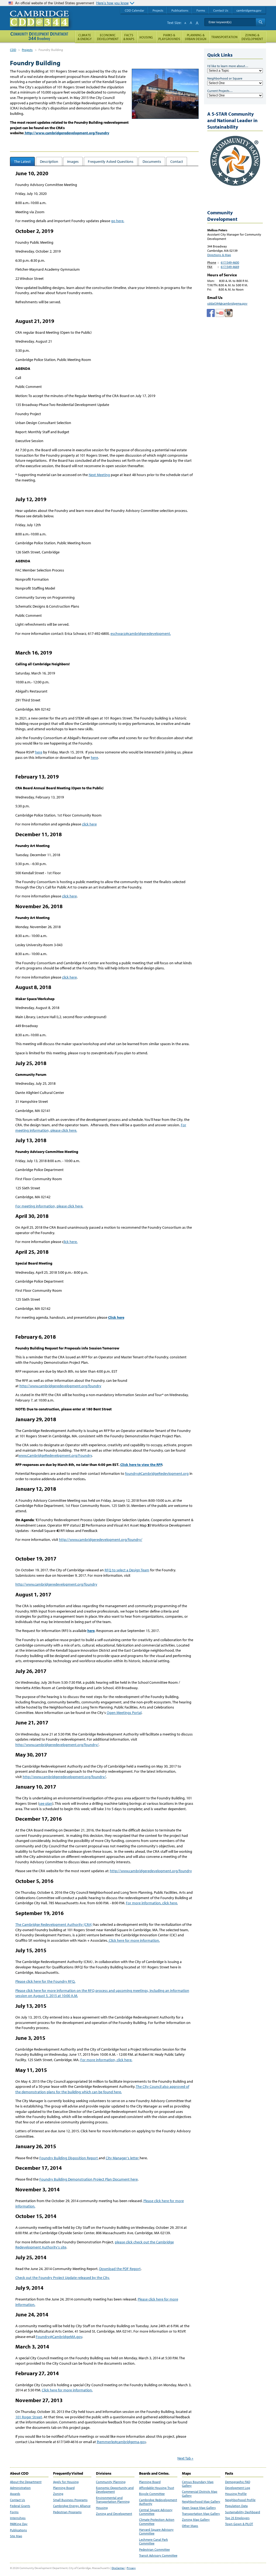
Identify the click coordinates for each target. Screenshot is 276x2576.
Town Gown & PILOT (239, 2524)
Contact (177, 161)
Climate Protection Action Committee (157, 2522)
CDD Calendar (134, 10)
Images (73, 161)
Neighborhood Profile (240, 2500)
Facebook (211, 313)
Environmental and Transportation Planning (113, 2500)
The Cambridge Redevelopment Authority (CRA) (54, 1924)
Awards (15, 2494)
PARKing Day (19, 2524)
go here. (118, 221)
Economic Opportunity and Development (115, 2490)
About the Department (26, 2482)
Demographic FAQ (238, 2482)
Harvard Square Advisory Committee (156, 2532)
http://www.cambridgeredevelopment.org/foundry (67, 133)
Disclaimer (118, 2568)
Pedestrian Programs (67, 2512)
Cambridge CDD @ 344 (42, 24)
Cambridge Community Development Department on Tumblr (220, 313)
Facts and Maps (129, 37)
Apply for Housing (66, 2482)
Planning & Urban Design (196, 37)
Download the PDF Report (120, 2269)
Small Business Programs (70, 2500)
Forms (14, 2512)
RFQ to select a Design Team (127, 1570)
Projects (27, 50)
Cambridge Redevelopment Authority (158, 2502)
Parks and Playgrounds (169, 37)
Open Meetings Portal (124, 1713)
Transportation (224, 37)
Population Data (236, 2506)
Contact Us (18, 2500)
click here (89, 824)
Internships (18, 2518)
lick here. (71, 1242)
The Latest (22, 161)
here (39, 752)
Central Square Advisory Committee (156, 2512)
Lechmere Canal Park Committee (153, 2541)
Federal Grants (20, 2506)
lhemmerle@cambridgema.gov (121, 2442)
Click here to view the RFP (141, 1465)
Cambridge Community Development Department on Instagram (229, 313)
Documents (152, 161)
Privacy (131, 2568)
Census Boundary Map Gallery (198, 2484)
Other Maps (190, 2526)
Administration (20, 2488)
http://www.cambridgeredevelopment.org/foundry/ (101, 1540)
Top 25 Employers (237, 2518)
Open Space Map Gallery (199, 2508)
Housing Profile (236, 2494)
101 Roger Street (29, 2417)
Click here (116, 1317)
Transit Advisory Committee (158, 2556)
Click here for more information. (134, 1940)
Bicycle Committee (152, 2494)
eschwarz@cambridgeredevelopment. (141, 633)
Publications (18, 2530)
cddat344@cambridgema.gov (227, 303)
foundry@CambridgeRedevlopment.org (157, 1473)
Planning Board (64, 2488)
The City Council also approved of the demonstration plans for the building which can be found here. (102, 2089)
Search (261, 22)
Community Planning (111, 2482)
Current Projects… (220, 91)
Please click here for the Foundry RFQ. (45, 1981)
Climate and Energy (85, 37)
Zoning (58, 2494)
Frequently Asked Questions (111, 161)
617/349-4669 (230, 267)
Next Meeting (99, 475)
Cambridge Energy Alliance (72, 2506)
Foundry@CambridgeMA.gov (59, 2337)
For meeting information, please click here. (49, 1206)
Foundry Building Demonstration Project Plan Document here (89, 2179)
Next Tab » (185, 2458)
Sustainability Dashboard (243, 2512)
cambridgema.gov (249, 10)
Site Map (16, 2536)
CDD (13, 50)
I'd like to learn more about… (228, 66)
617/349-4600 (230, 262)
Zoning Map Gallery (196, 2520)
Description (49, 161)
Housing (102, 2508)
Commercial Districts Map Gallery (200, 2494)
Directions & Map (219, 255)
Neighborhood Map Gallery (201, 2502)
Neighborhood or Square (225, 78)
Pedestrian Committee (154, 2550)
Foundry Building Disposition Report (69, 2158)
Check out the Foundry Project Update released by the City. (63, 2278)
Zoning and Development (114, 2514)
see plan (46, 1803)
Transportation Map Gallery (201, 2514)
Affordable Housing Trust (157, 2488)
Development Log (238, 2488)
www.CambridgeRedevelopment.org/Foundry (55, 1455)
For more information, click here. (152, 1903)
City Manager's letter (123, 2158)
